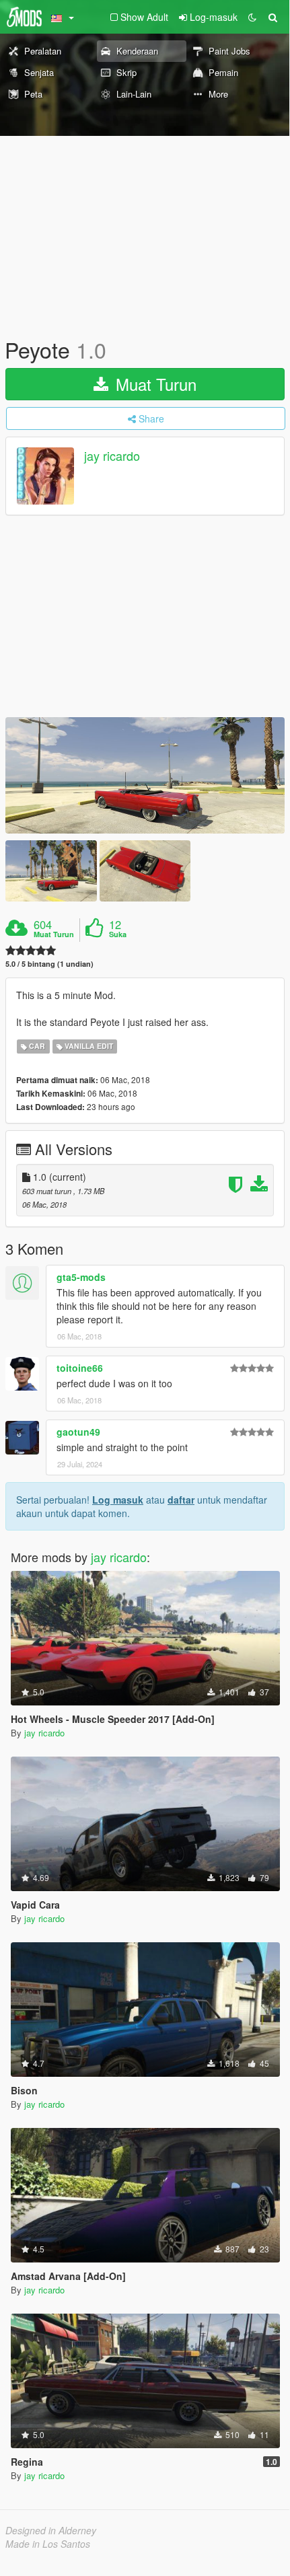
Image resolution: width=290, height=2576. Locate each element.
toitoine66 (80, 1368)
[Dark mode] (252, 17)
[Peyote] (145, 776)
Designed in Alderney (51, 2530)
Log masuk (118, 1500)
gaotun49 (78, 1432)
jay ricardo (112, 456)
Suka (118, 934)
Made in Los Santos (48, 2544)
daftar (181, 1500)
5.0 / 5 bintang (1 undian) (49, 964)
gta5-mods (81, 1277)
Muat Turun (154, 384)
